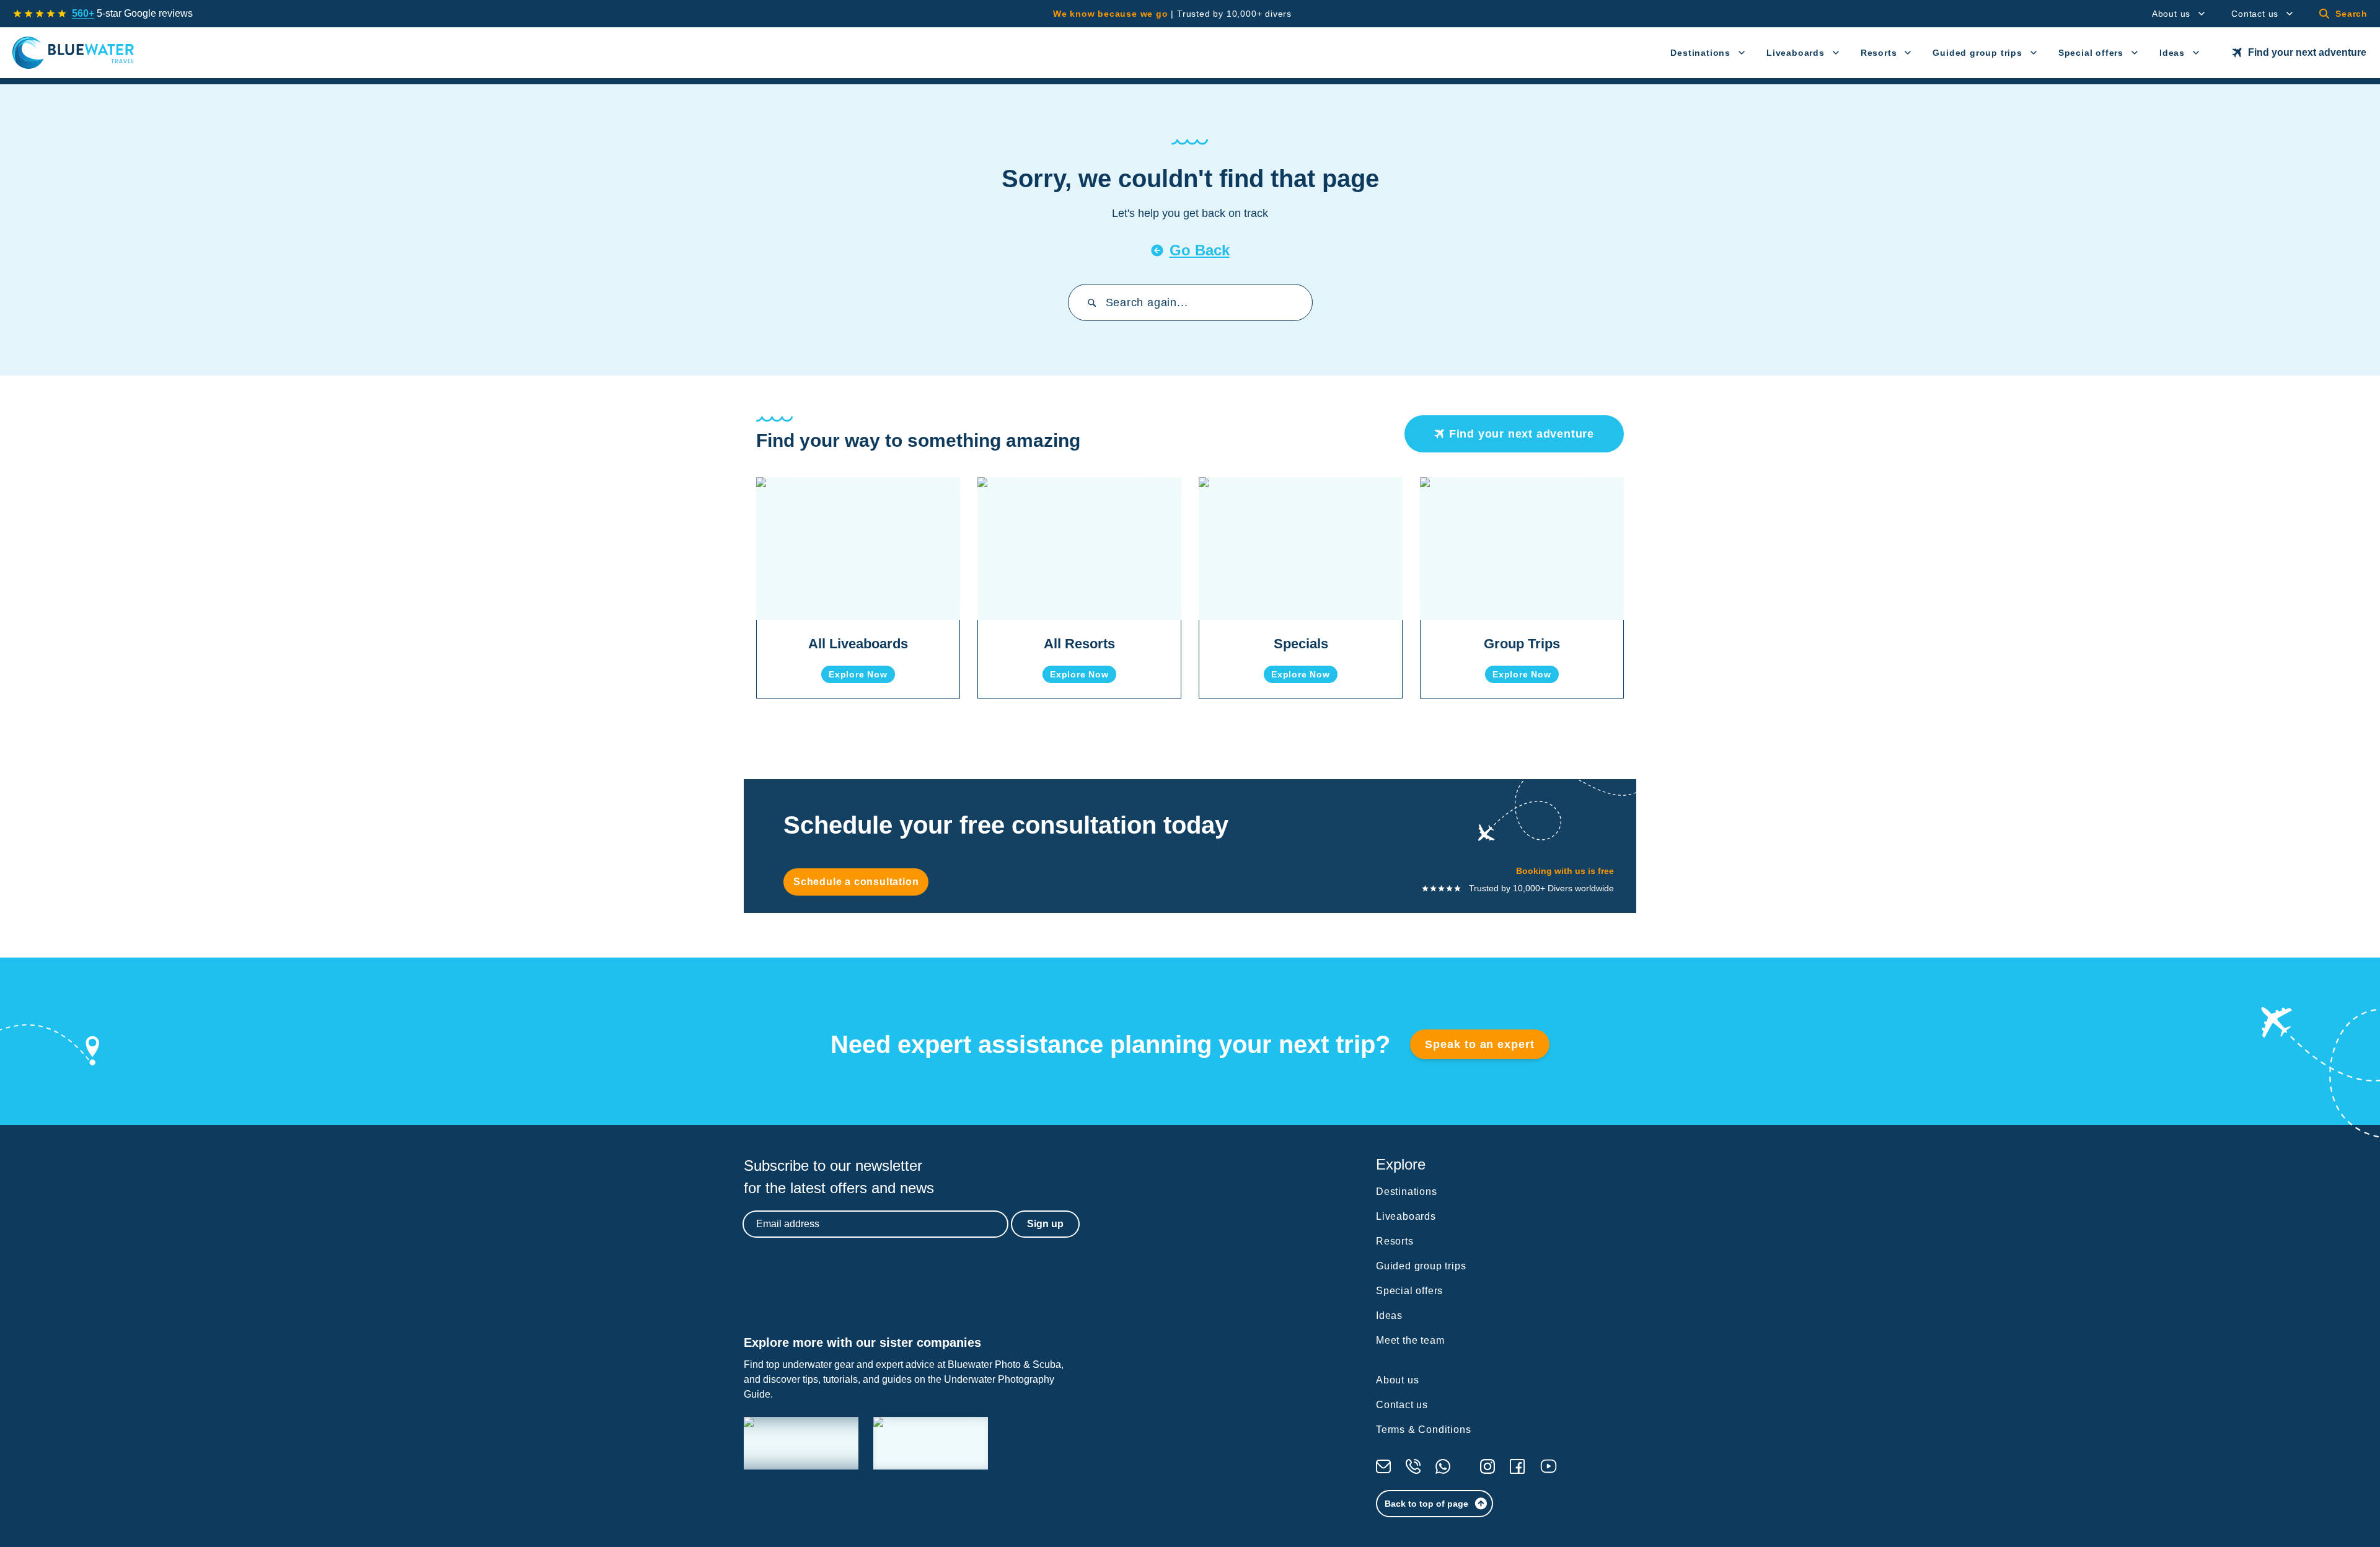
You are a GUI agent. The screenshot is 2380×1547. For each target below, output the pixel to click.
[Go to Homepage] (73, 53)
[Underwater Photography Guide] (931, 1443)
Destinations (1700, 53)
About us (2171, 14)
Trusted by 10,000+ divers (1172, 14)
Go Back (1200, 250)
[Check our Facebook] (1517, 1466)
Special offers (2091, 53)
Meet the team (1410, 1340)
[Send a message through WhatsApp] (1443, 1466)
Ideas (2172, 53)
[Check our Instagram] (1487, 1466)
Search (2351, 14)
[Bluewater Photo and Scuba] (801, 1443)
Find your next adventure (2307, 52)
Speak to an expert (1479, 1044)
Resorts (1879, 53)
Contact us (2255, 14)
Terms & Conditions (1423, 1430)
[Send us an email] (1383, 1466)
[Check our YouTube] (1549, 1466)
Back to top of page (1426, 1504)
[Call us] (1413, 1466)
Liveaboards (1796, 53)
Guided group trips (1977, 53)
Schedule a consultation (856, 882)
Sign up (1045, 1224)
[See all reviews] (40, 14)
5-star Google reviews (132, 13)
